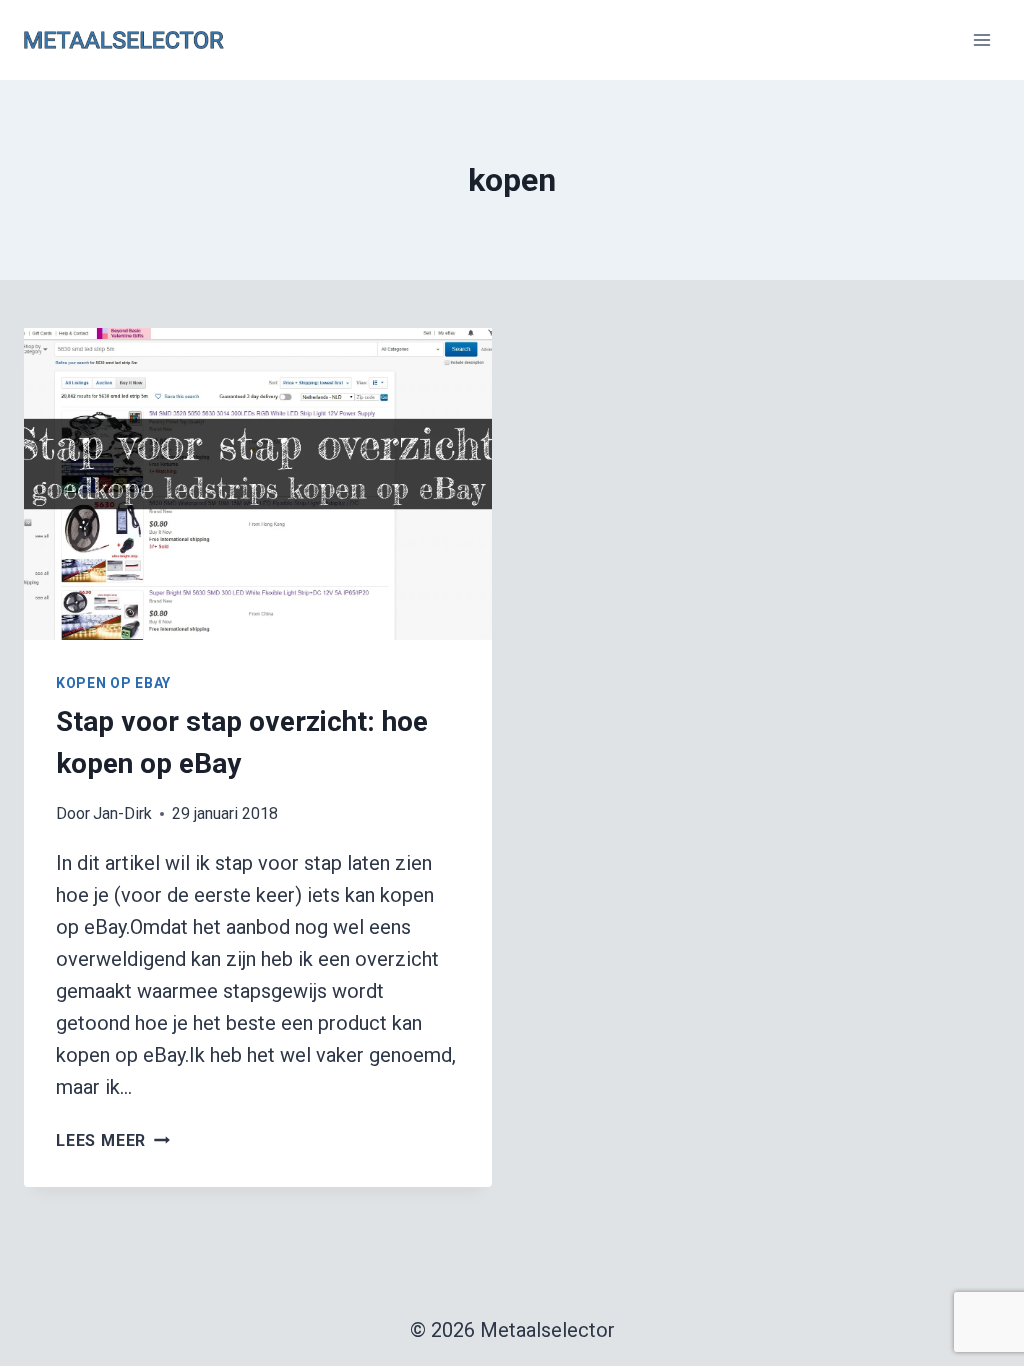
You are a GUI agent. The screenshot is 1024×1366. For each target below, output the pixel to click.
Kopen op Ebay (113, 683)
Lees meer (113, 1140)
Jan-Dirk (122, 813)
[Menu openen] (981, 39)
